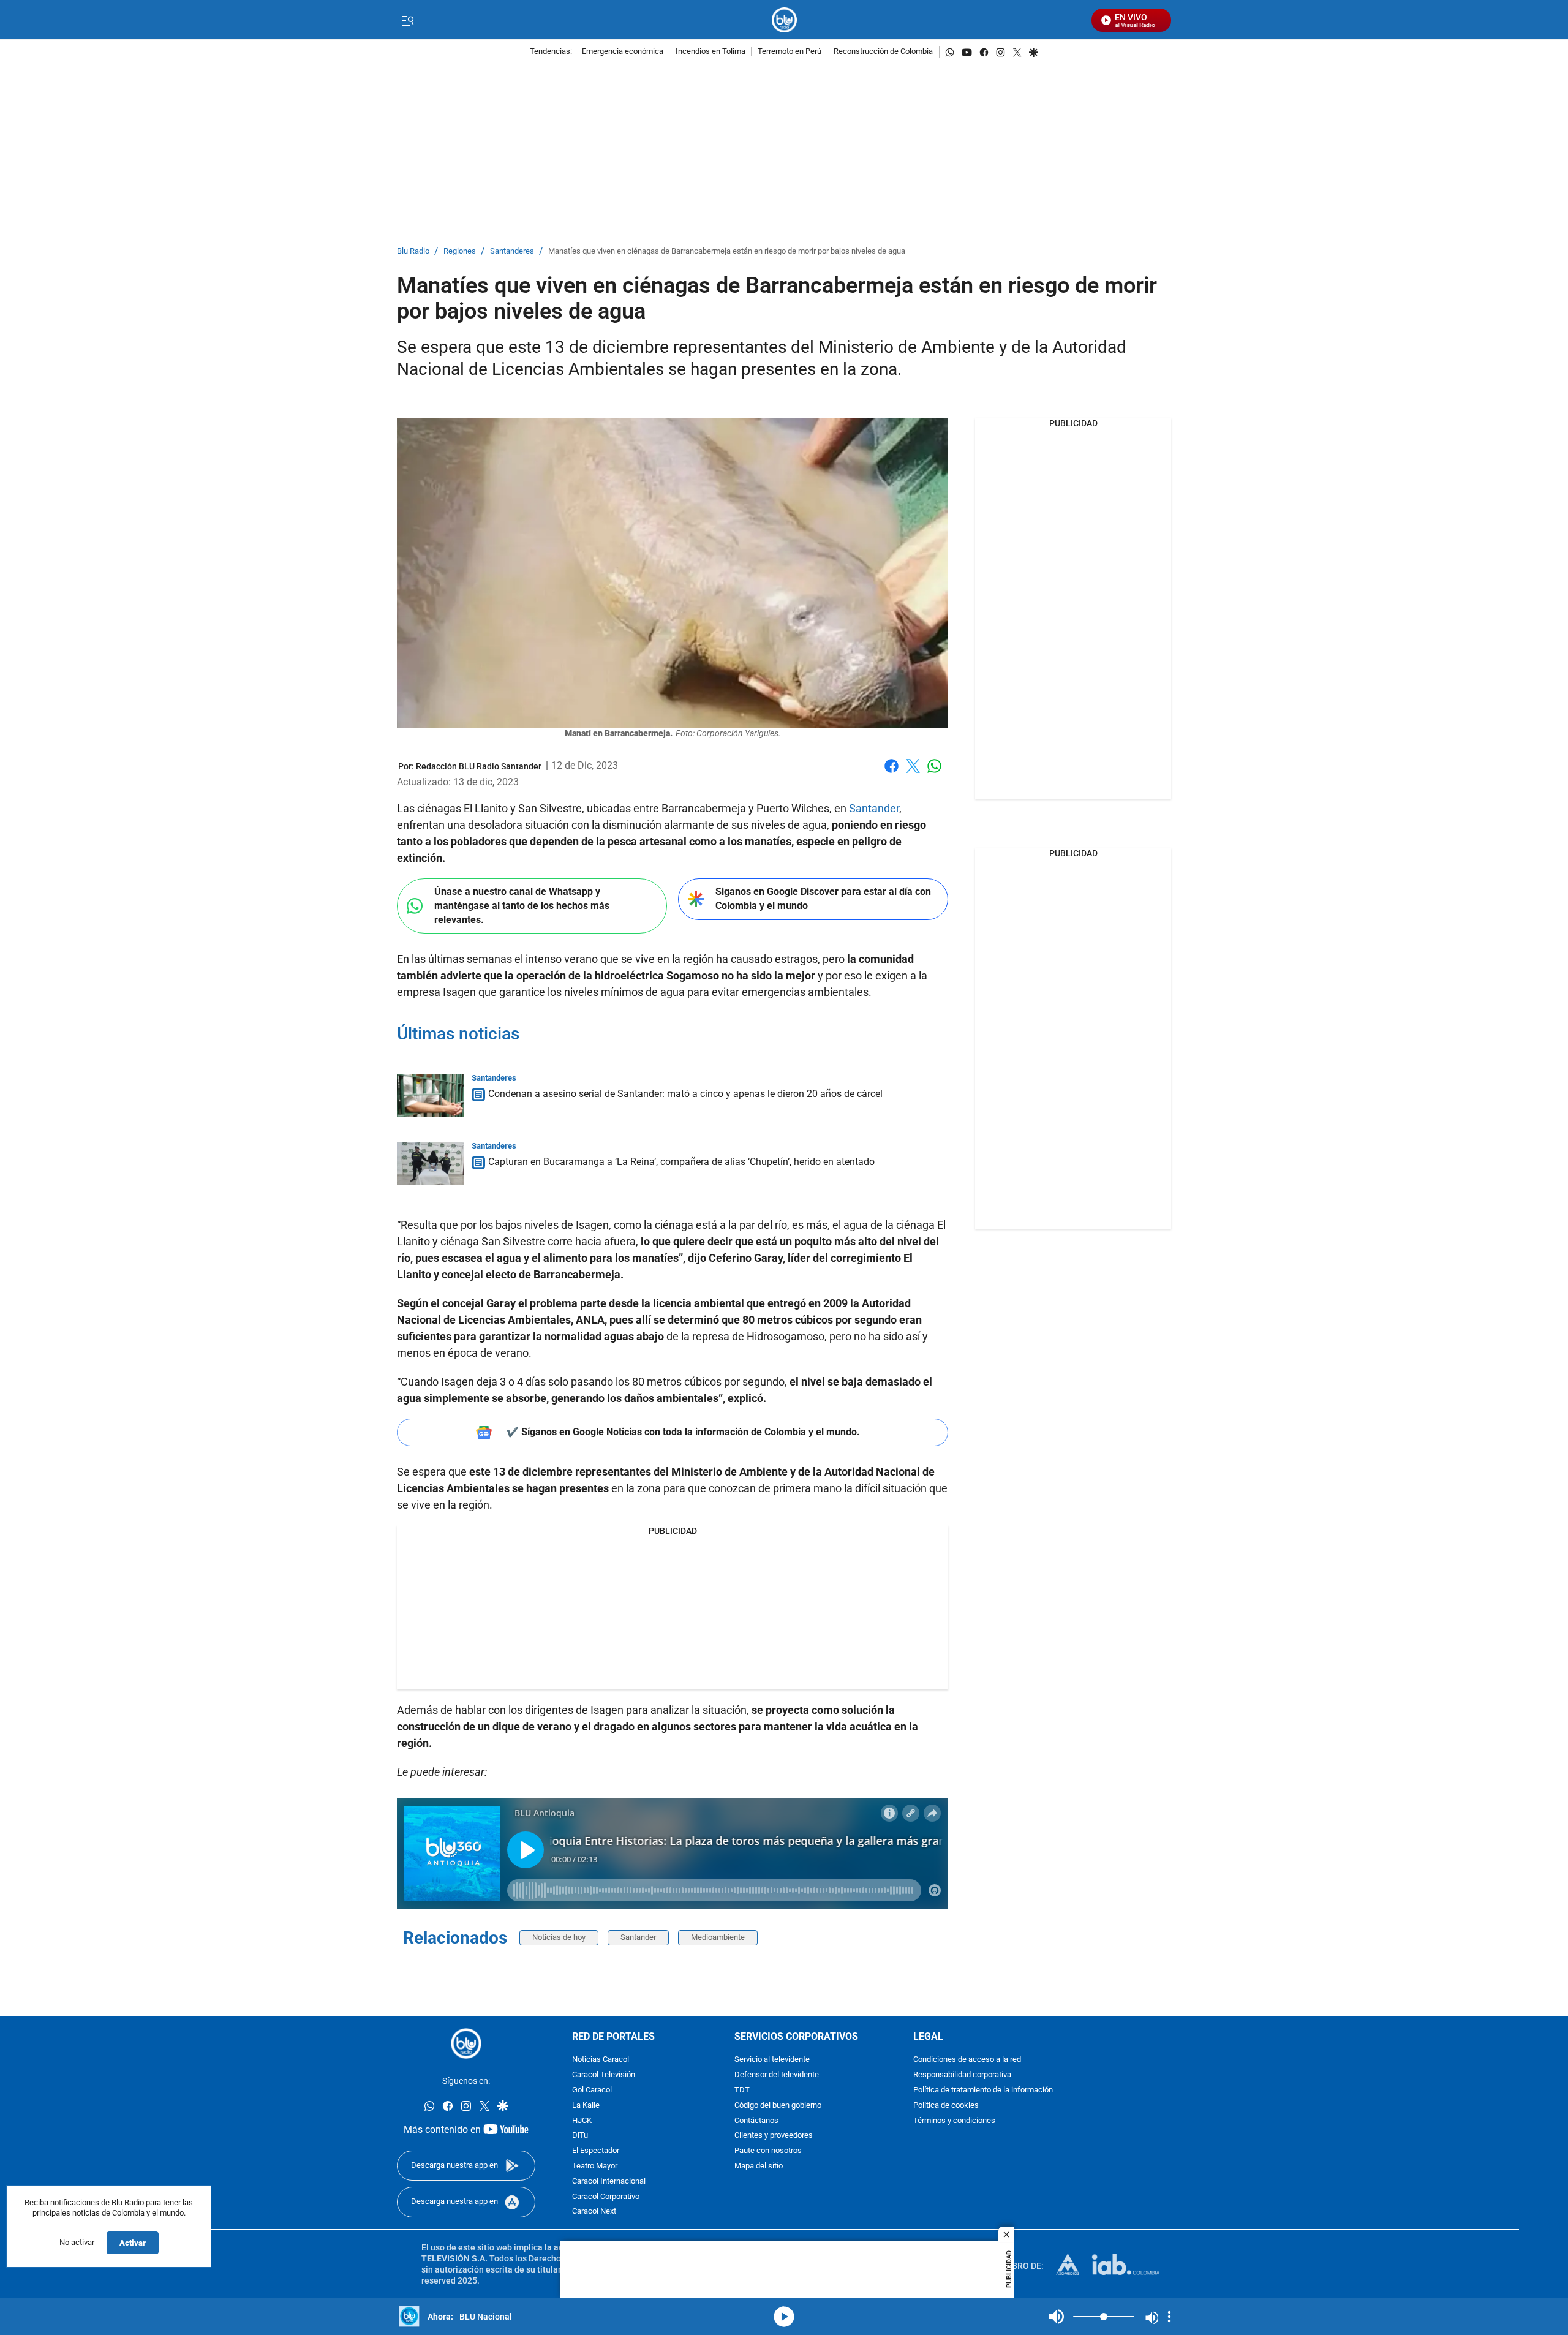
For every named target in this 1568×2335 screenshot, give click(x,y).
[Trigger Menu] (408, 20)
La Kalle (586, 2106)
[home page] (784, 20)
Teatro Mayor (595, 2166)
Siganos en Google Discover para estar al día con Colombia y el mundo (823, 899)
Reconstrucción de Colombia (883, 52)
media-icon (784, 2317)
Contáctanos (756, 2120)
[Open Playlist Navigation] (1169, 2317)
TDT (742, 2090)
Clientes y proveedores (774, 2136)
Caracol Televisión (604, 2075)
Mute (1057, 2317)
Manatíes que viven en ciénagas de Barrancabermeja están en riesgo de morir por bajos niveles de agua (727, 251)
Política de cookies (946, 2106)
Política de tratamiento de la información (983, 2090)
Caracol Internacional (609, 2182)
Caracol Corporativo (606, 2196)
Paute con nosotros (768, 2151)
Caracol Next (594, 2212)
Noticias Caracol (601, 2060)
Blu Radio (413, 251)
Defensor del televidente (777, 2075)
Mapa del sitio (759, 2166)
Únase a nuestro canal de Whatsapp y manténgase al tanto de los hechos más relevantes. (522, 905)
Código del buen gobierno (778, 2106)
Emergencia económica (623, 52)
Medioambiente (718, 1937)
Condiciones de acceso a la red (967, 2060)
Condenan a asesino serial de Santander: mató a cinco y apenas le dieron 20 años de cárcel (685, 1094)
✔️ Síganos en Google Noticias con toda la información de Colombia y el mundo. (683, 1432)
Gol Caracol (592, 2090)
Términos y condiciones (954, 2120)
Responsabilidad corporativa (962, 2075)
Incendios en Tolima (710, 52)
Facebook (891, 773)
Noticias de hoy (559, 1937)
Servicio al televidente (772, 2060)
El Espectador (596, 2151)
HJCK (582, 2120)
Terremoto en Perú (790, 52)
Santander (874, 808)
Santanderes (512, 251)
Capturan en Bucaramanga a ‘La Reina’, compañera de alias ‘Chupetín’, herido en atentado (681, 1162)
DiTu (580, 2136)
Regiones (460, 251)
